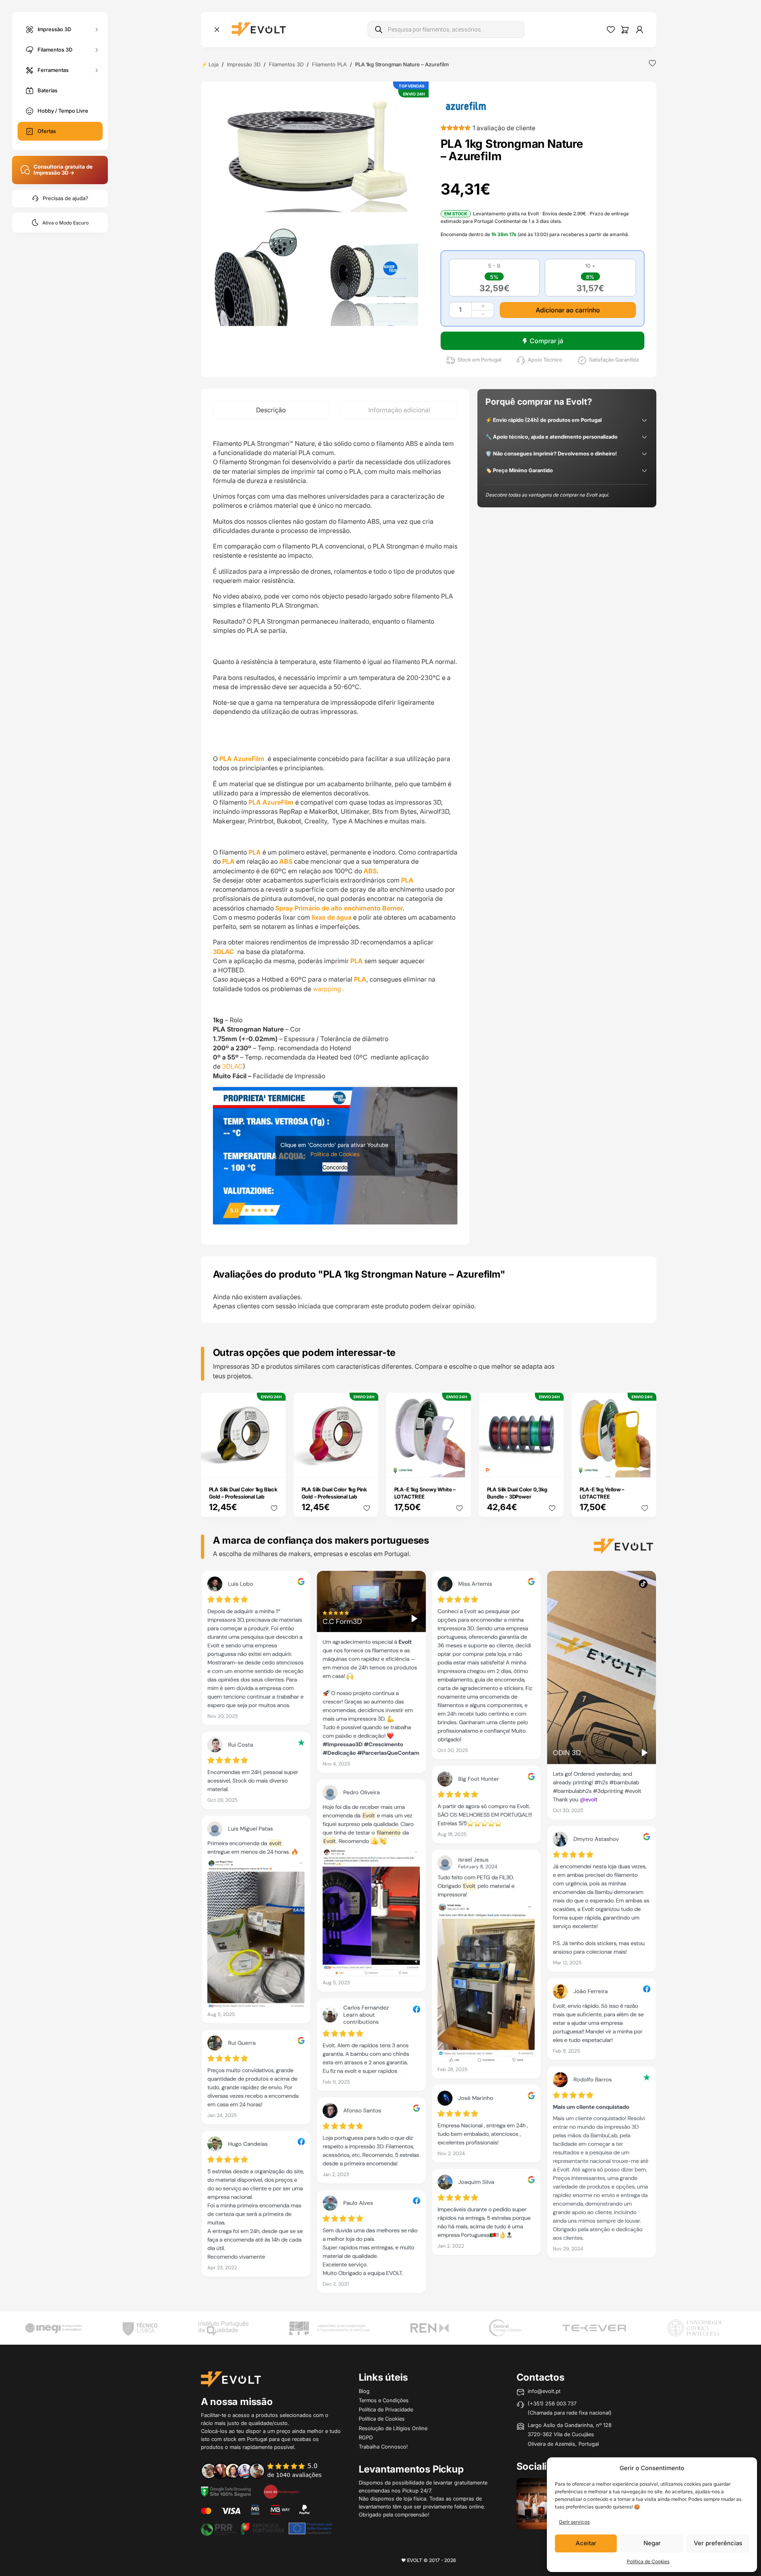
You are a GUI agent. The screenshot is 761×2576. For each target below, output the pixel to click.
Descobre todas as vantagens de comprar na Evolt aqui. (547, 495)
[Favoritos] (611, 30)
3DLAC (224, 952)
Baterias (48, 90)
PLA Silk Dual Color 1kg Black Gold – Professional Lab (243, 1493)
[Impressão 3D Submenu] (97, 29)
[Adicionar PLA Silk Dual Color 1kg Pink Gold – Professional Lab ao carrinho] (367, 1466)
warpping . (329, 989)
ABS (286, 861)
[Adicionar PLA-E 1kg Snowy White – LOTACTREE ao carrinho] (459, 1466)
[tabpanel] (335, 832)
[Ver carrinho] (625, 30)
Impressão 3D (54, 29)
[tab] (271, 410)
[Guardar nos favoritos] (652, 63)
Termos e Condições (384, 2400)
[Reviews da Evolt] (267, 2470)
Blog (364, 2391)
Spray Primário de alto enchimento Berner (338, 908)
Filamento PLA (329, 64)
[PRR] (266, 2528)
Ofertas (47, 131)
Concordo (335, 1167)
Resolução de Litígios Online (393, 2428)
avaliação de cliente (504, 128)
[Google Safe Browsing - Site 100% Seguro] (226, 2491)
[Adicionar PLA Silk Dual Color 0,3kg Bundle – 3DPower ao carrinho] (552, 1466)
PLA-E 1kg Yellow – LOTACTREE (602, 1493)
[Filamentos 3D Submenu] (97, 50)
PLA (255, 852)
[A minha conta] (640, 30)
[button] (317, 150)
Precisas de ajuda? (66, 198)
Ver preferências (718, 2543)
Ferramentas (53, 70)
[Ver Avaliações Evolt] (429, 1934)
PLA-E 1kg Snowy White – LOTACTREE (425, 1493)
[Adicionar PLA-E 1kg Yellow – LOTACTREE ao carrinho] (645, 1466)
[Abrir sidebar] (217, 30)
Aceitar (586, 2543)
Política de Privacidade (386, 2409)
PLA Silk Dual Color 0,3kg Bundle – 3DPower (517, 1493)
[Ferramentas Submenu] (97, 70)
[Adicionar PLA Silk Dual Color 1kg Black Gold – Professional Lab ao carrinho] (274, 1466)
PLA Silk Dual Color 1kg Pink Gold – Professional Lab (334, 1493)
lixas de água (332, 917)
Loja (214, 64)
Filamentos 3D (55, 49)
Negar (652, 2543)
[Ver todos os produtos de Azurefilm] (466, 105)
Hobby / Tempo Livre (63, 111)
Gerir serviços (574, 2522)
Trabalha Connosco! (383, 2447)
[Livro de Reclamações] (281, 2491)
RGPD (366, 2437)
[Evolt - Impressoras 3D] (259, 30)
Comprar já (546, 341)
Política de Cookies (648, 2561)
